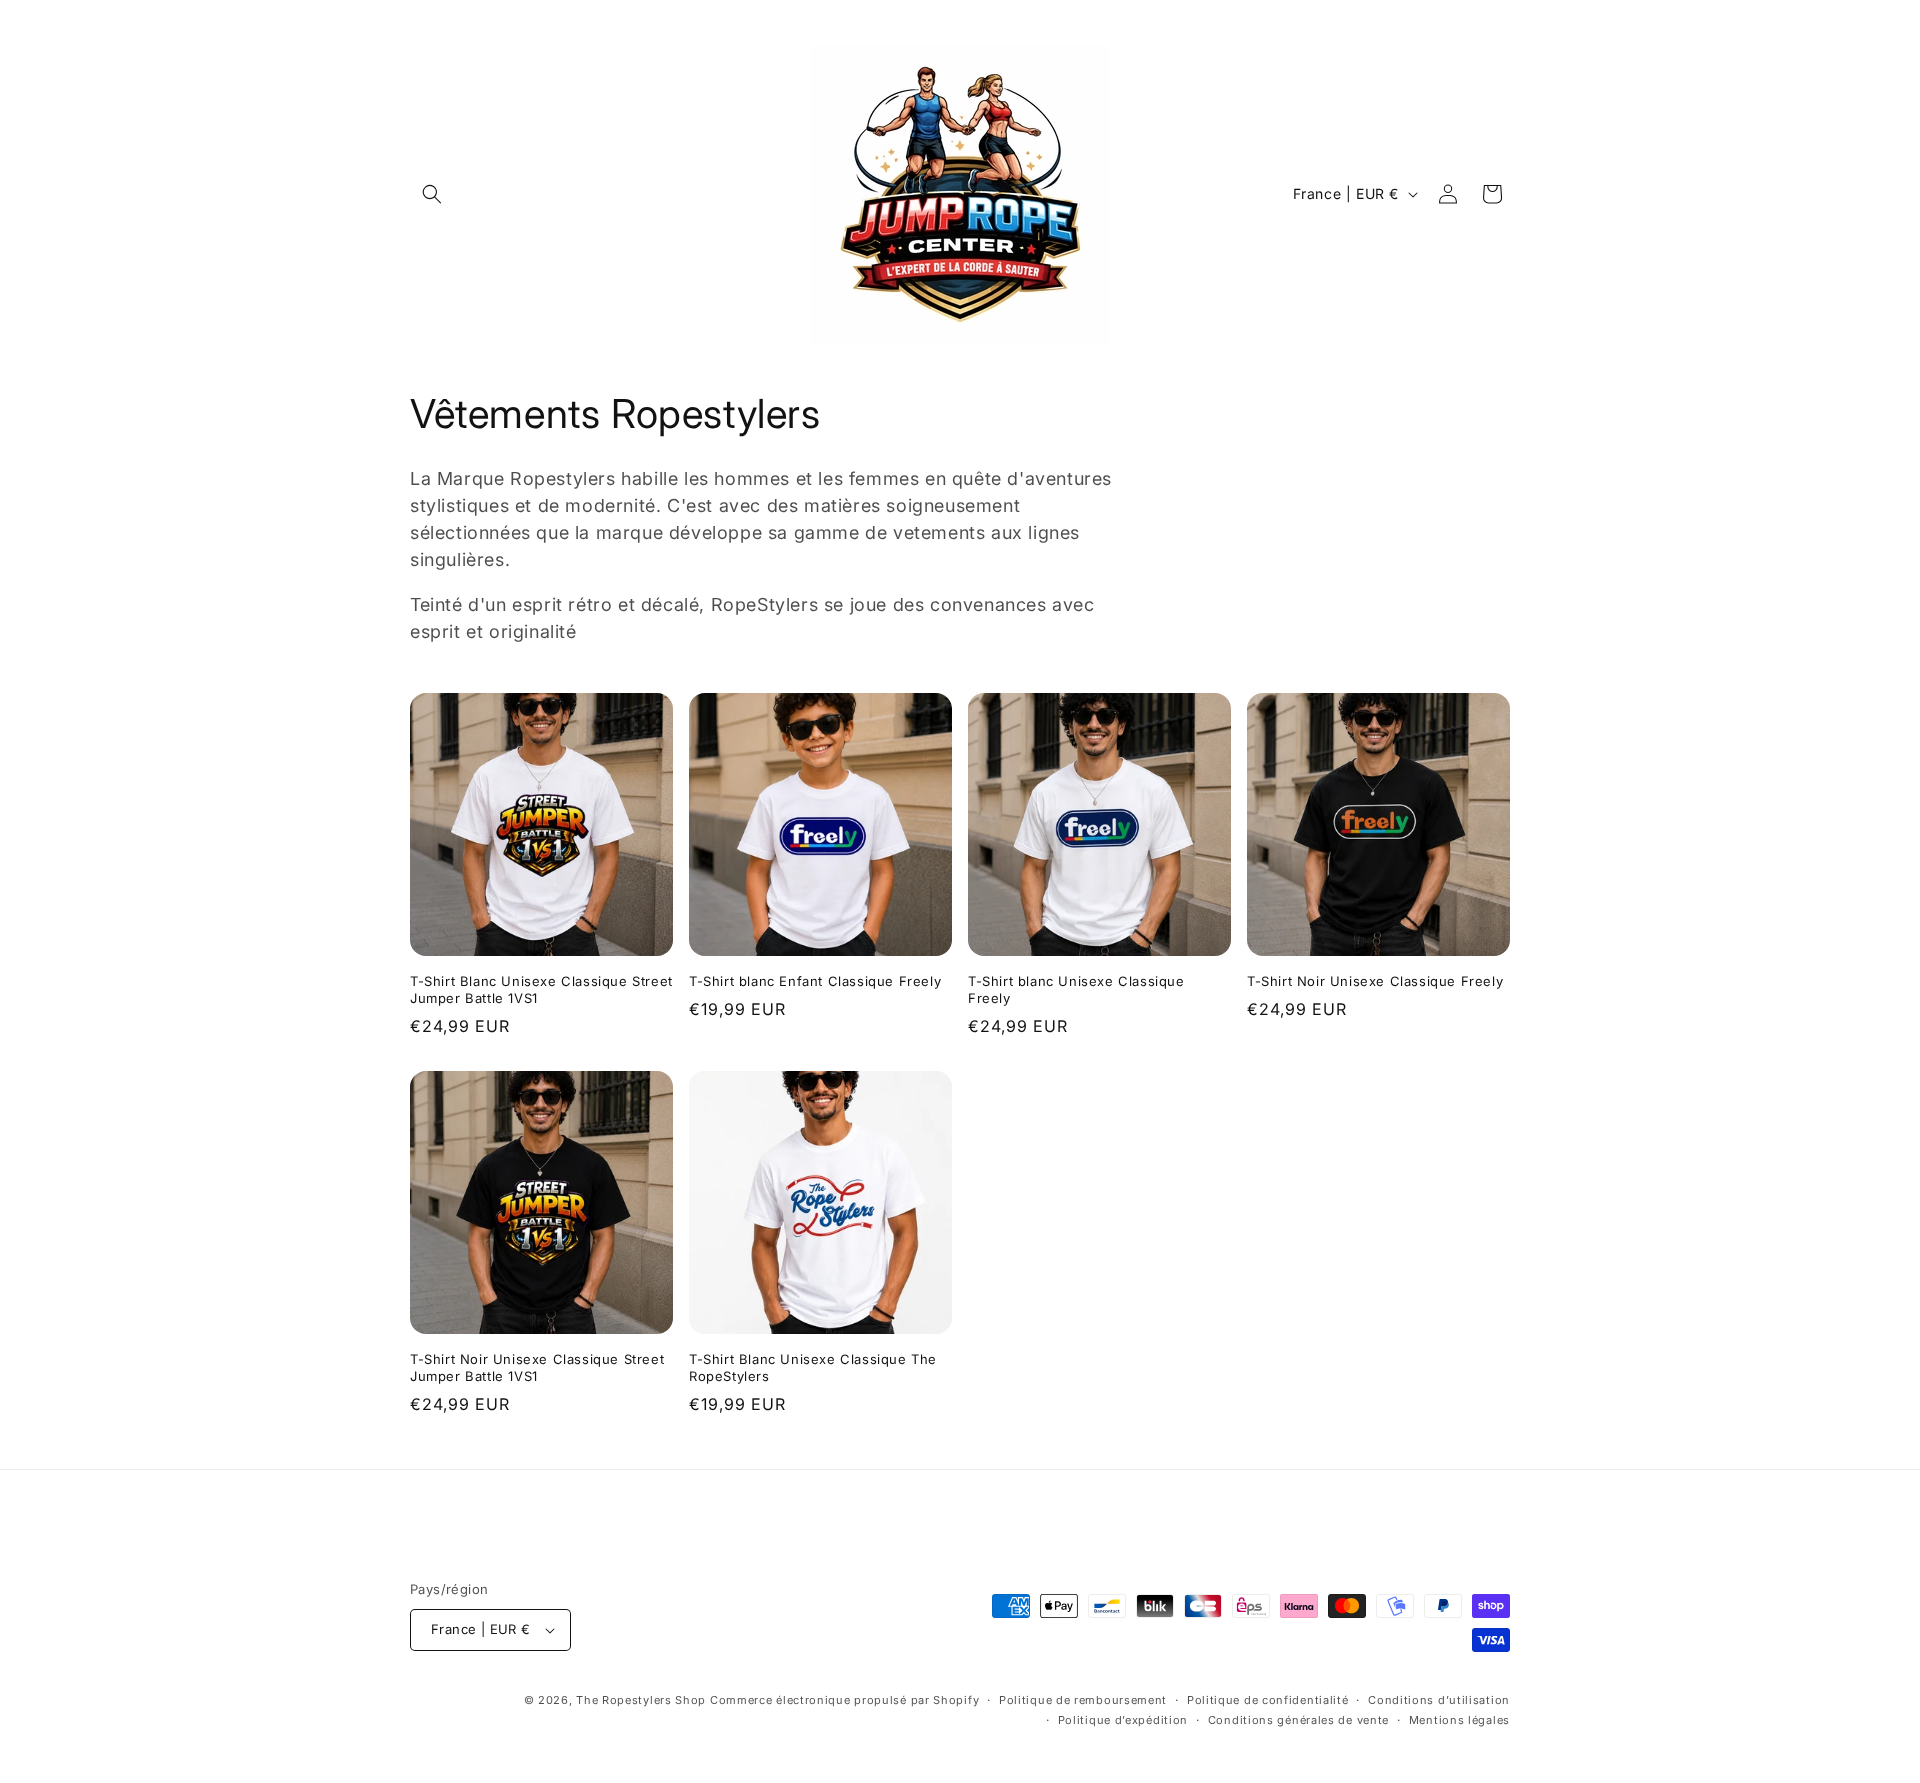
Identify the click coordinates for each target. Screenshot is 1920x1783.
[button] (432, 194)
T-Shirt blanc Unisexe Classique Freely (1076, 989)
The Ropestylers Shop (641, 1700)
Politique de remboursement (1083, 1700)
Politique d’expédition (1123, 1720)
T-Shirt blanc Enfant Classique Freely (815, 981)
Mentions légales (1459, 1720)
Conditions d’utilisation (1439, 1700)
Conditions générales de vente (1298, 1720)
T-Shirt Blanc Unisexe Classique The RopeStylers (813, 1367)
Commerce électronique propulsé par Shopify (844, 1700)
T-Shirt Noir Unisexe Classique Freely (1375, 981)
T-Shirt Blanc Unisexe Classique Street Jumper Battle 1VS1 (541, 989)
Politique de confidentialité (1268, 1700)
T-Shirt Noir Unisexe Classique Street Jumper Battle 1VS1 (537, 1367)
